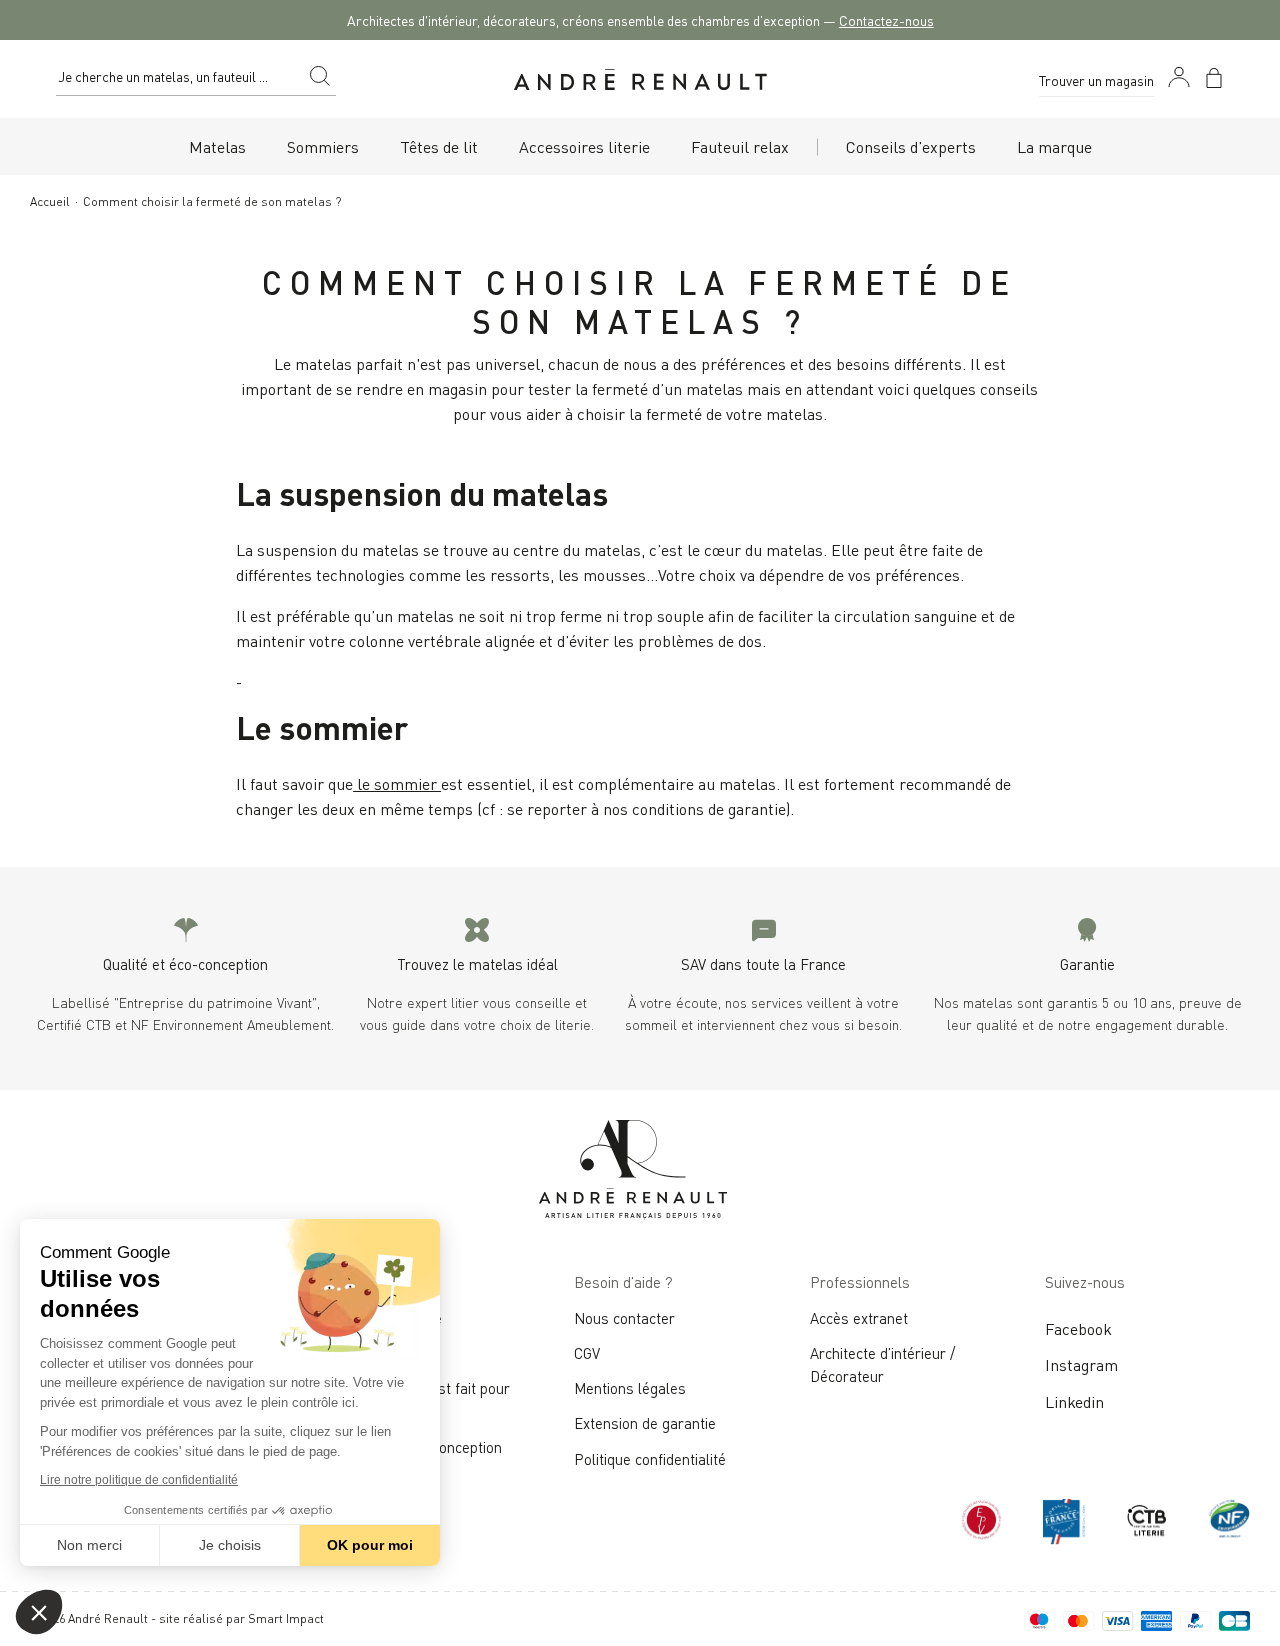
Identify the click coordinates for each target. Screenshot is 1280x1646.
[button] (39, 1612)
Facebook (1078, 1328)
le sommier (397, 783)
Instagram (1081, 1364)
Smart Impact (286, 1617)
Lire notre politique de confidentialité (139, 1480)
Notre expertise (390, 1317)
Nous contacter (624, 1317)
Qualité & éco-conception (420, 1446)
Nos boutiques (386, 1352)
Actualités (371, 1481)
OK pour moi (370, 1545)
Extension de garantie (645, 1422)
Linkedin (1074, 1401)
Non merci (89, 1545)
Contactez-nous (886, 19)
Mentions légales (630, 1387)
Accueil (50, 200)
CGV (587, 1352)
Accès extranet (859, 1317)
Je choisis (230, 1545)
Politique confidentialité (650, 1458)
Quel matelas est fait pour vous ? (424, 1398)
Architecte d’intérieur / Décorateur (882, 1363)
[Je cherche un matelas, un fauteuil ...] (320, 79)
